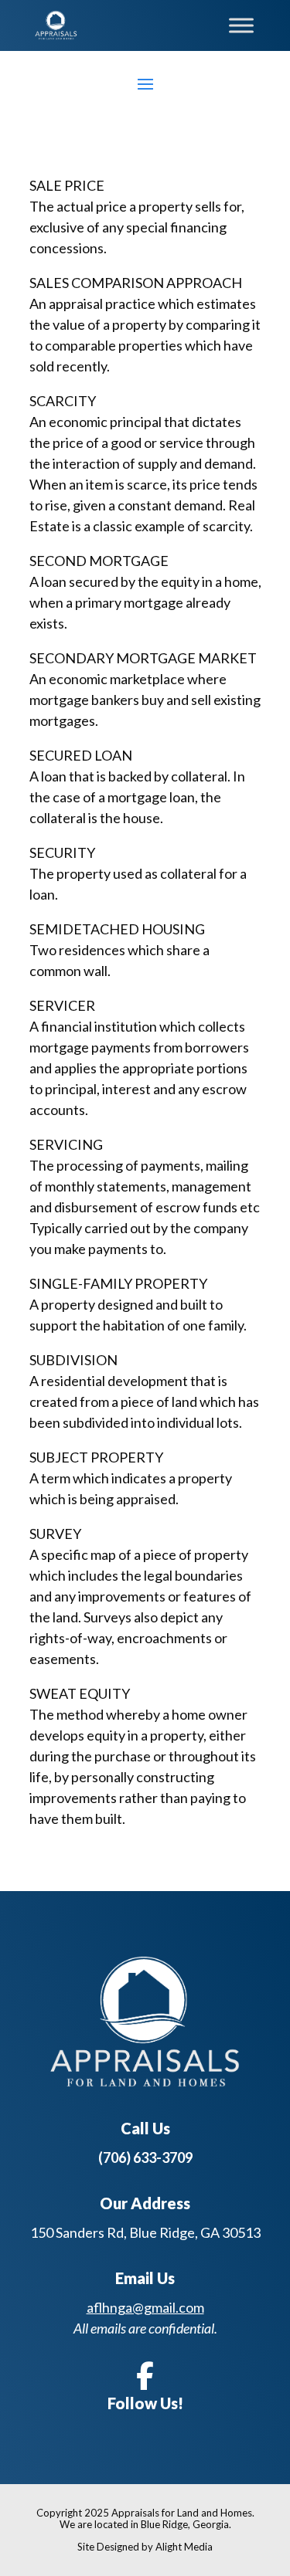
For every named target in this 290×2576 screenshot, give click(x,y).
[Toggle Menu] (241, 25)
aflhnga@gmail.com (145, 2307)
